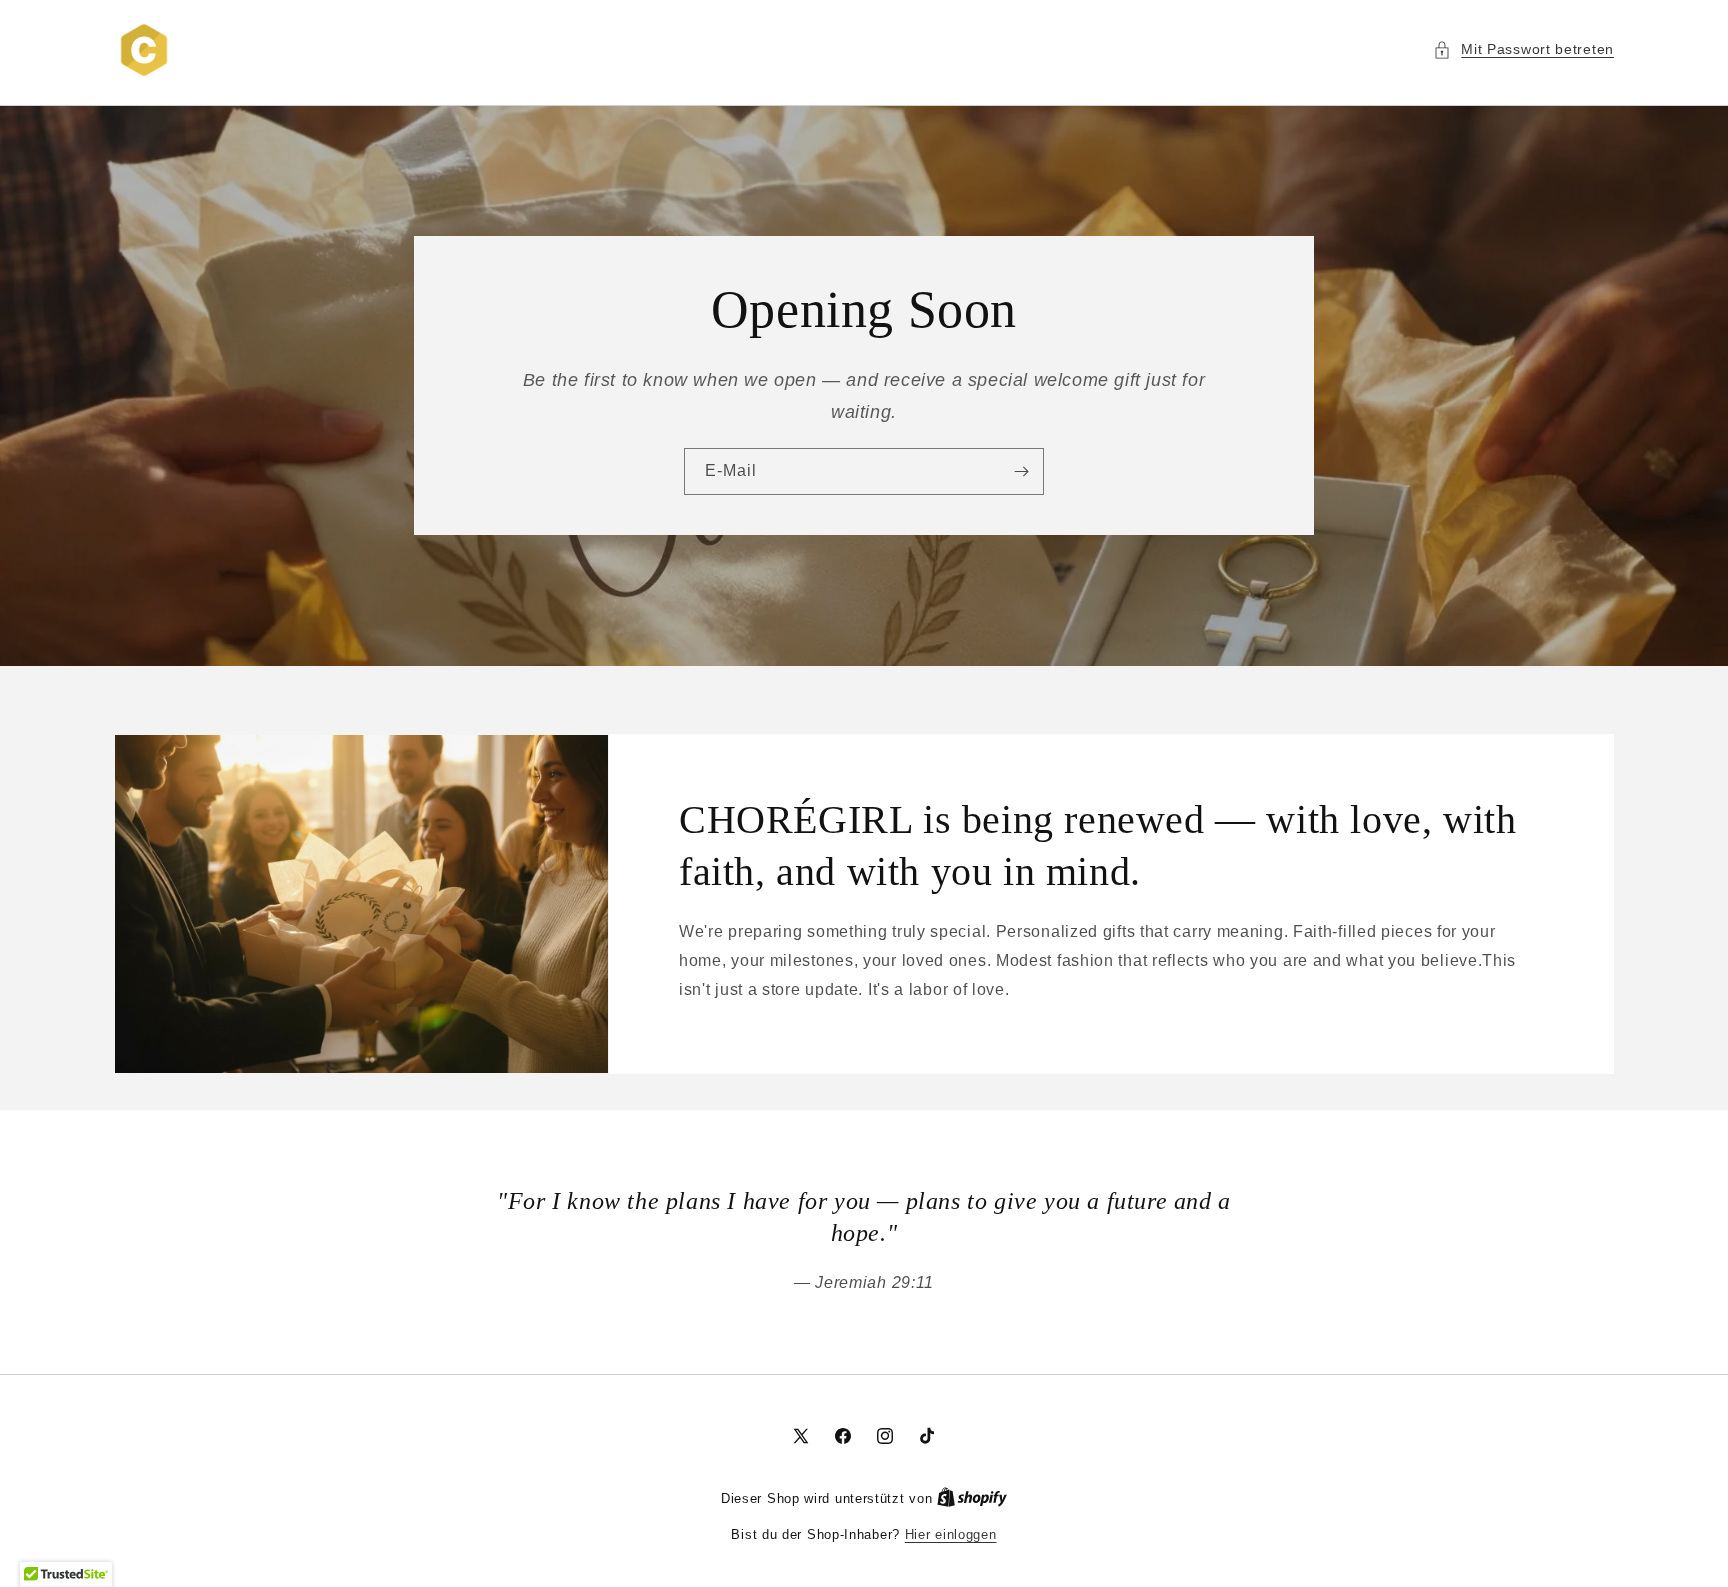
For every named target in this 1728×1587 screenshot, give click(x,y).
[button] (1523, 49)
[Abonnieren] (1021, 472)
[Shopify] (972, 1498)
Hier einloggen (951, 1534)
